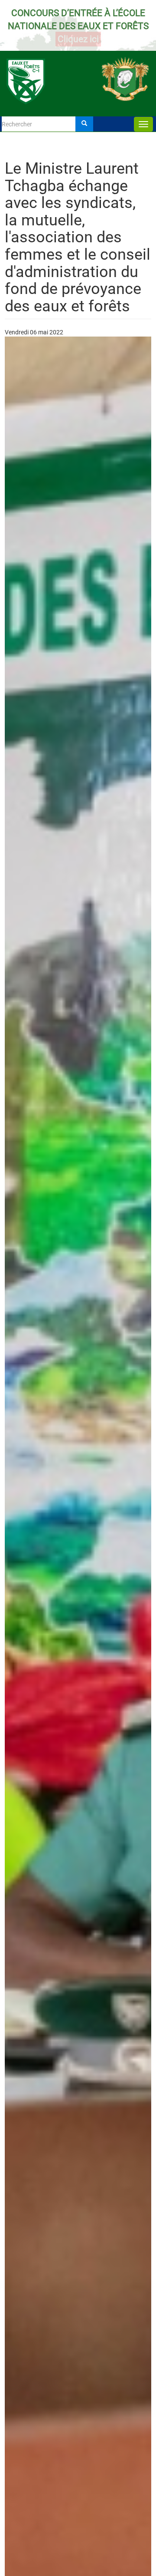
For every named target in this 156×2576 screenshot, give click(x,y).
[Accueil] (78, 73)
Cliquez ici (78, 39)
